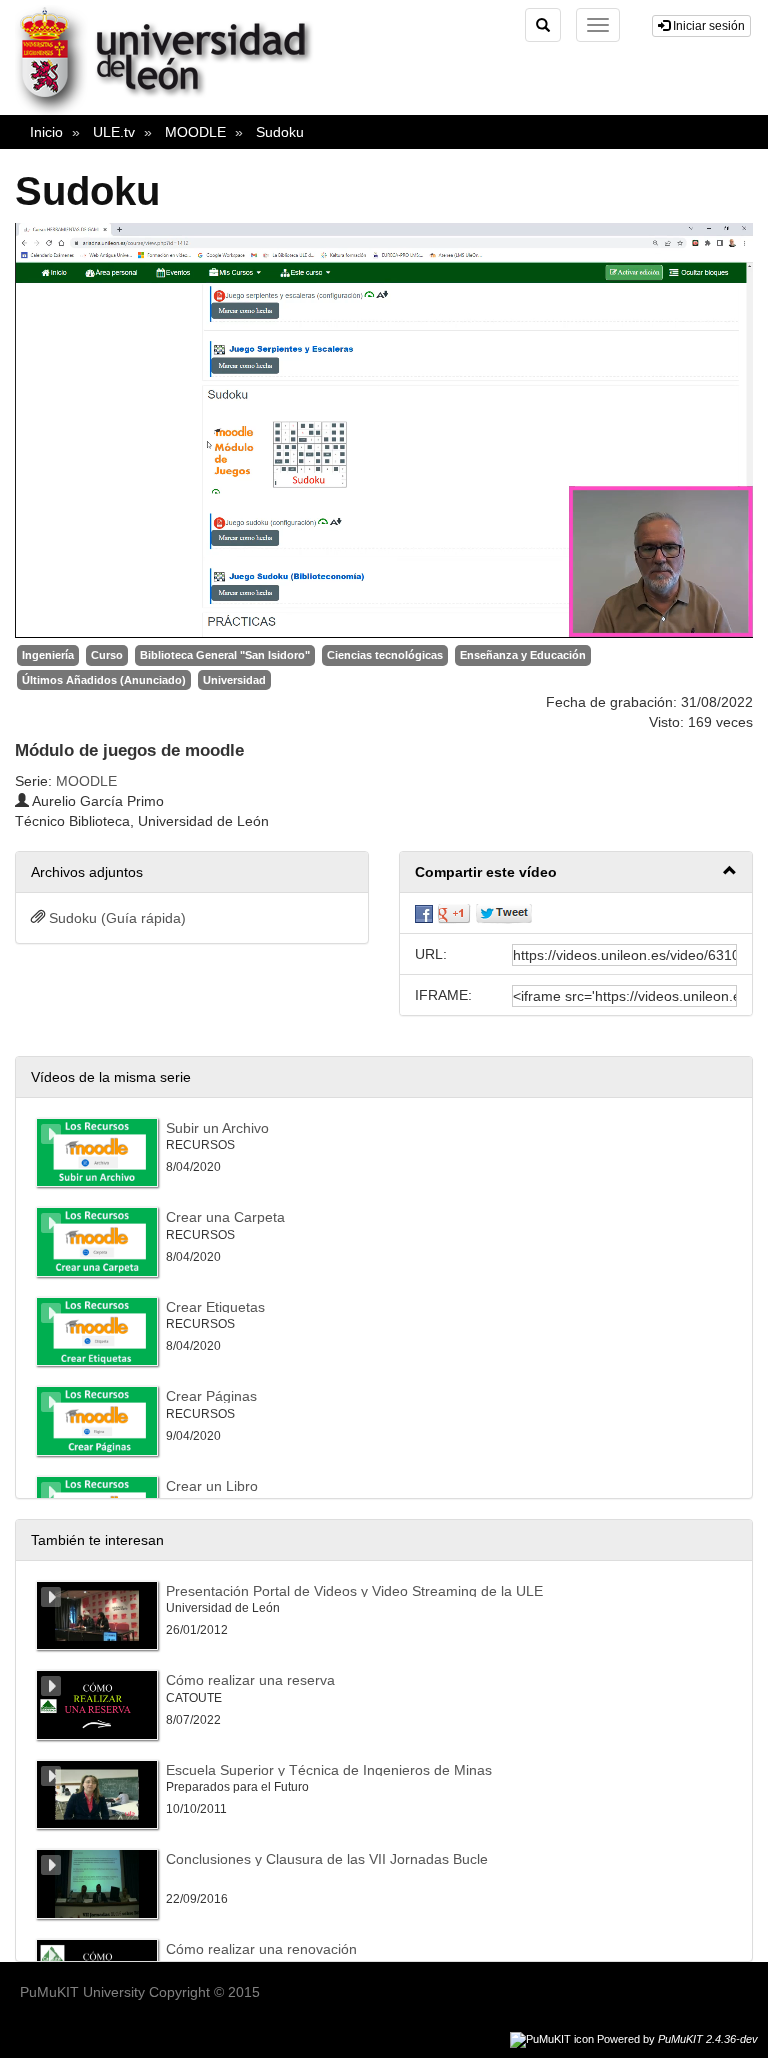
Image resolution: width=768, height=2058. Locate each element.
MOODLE (195, 132)
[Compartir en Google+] (454, 913)
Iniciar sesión (707, 26)
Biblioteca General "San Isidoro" (225, 655)
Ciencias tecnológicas (385, 655)
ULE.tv (114, 132)
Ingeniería (48, 655)
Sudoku (280, 132)
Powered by (677, 2039)
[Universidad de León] (173, 111)
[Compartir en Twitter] (504, 913)
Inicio (46, 132)
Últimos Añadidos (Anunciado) (104, 680)
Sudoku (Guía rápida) (117, 918)
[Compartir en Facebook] (424, 913)
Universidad (234, 680)
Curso (107, 655)
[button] (576, 872)
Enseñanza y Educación (523, 655)
